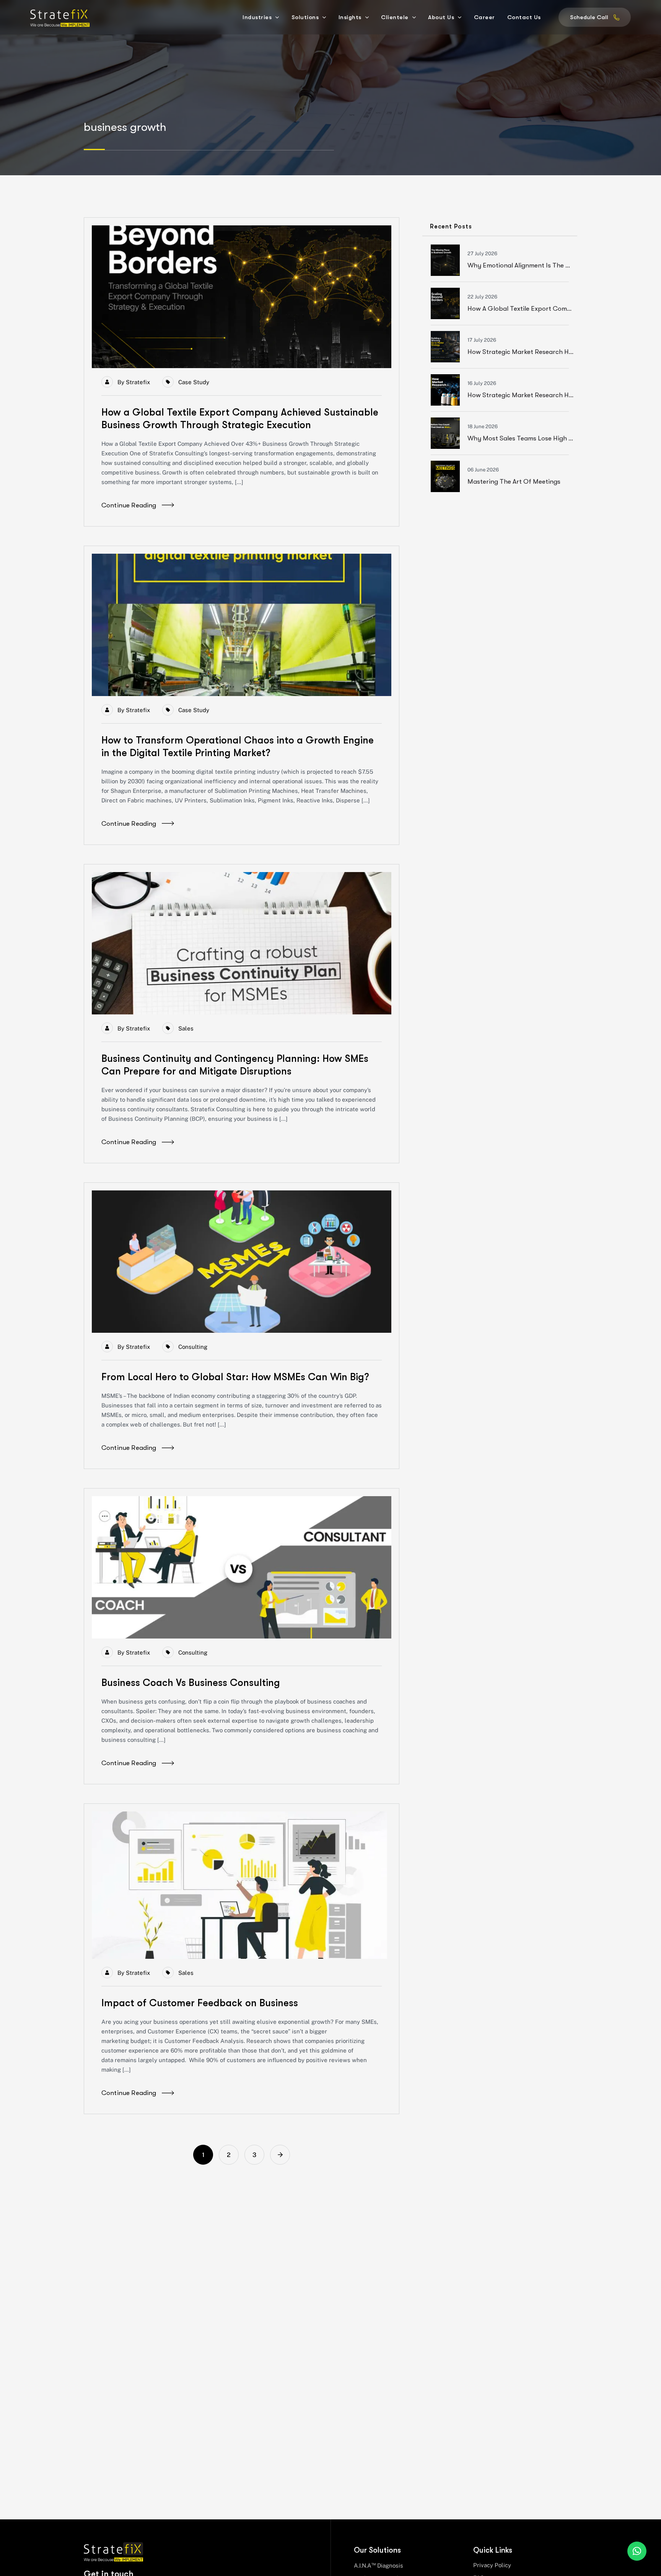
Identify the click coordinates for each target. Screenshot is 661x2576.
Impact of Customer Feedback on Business (200, 2003)
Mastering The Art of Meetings (514, 482)
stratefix (138, 382)
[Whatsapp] (637, 2551)
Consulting (193, 1347)
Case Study (194, 382)
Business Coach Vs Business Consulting (191, 1683)
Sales (186, 1028)
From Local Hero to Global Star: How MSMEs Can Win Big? (235, 1377)
